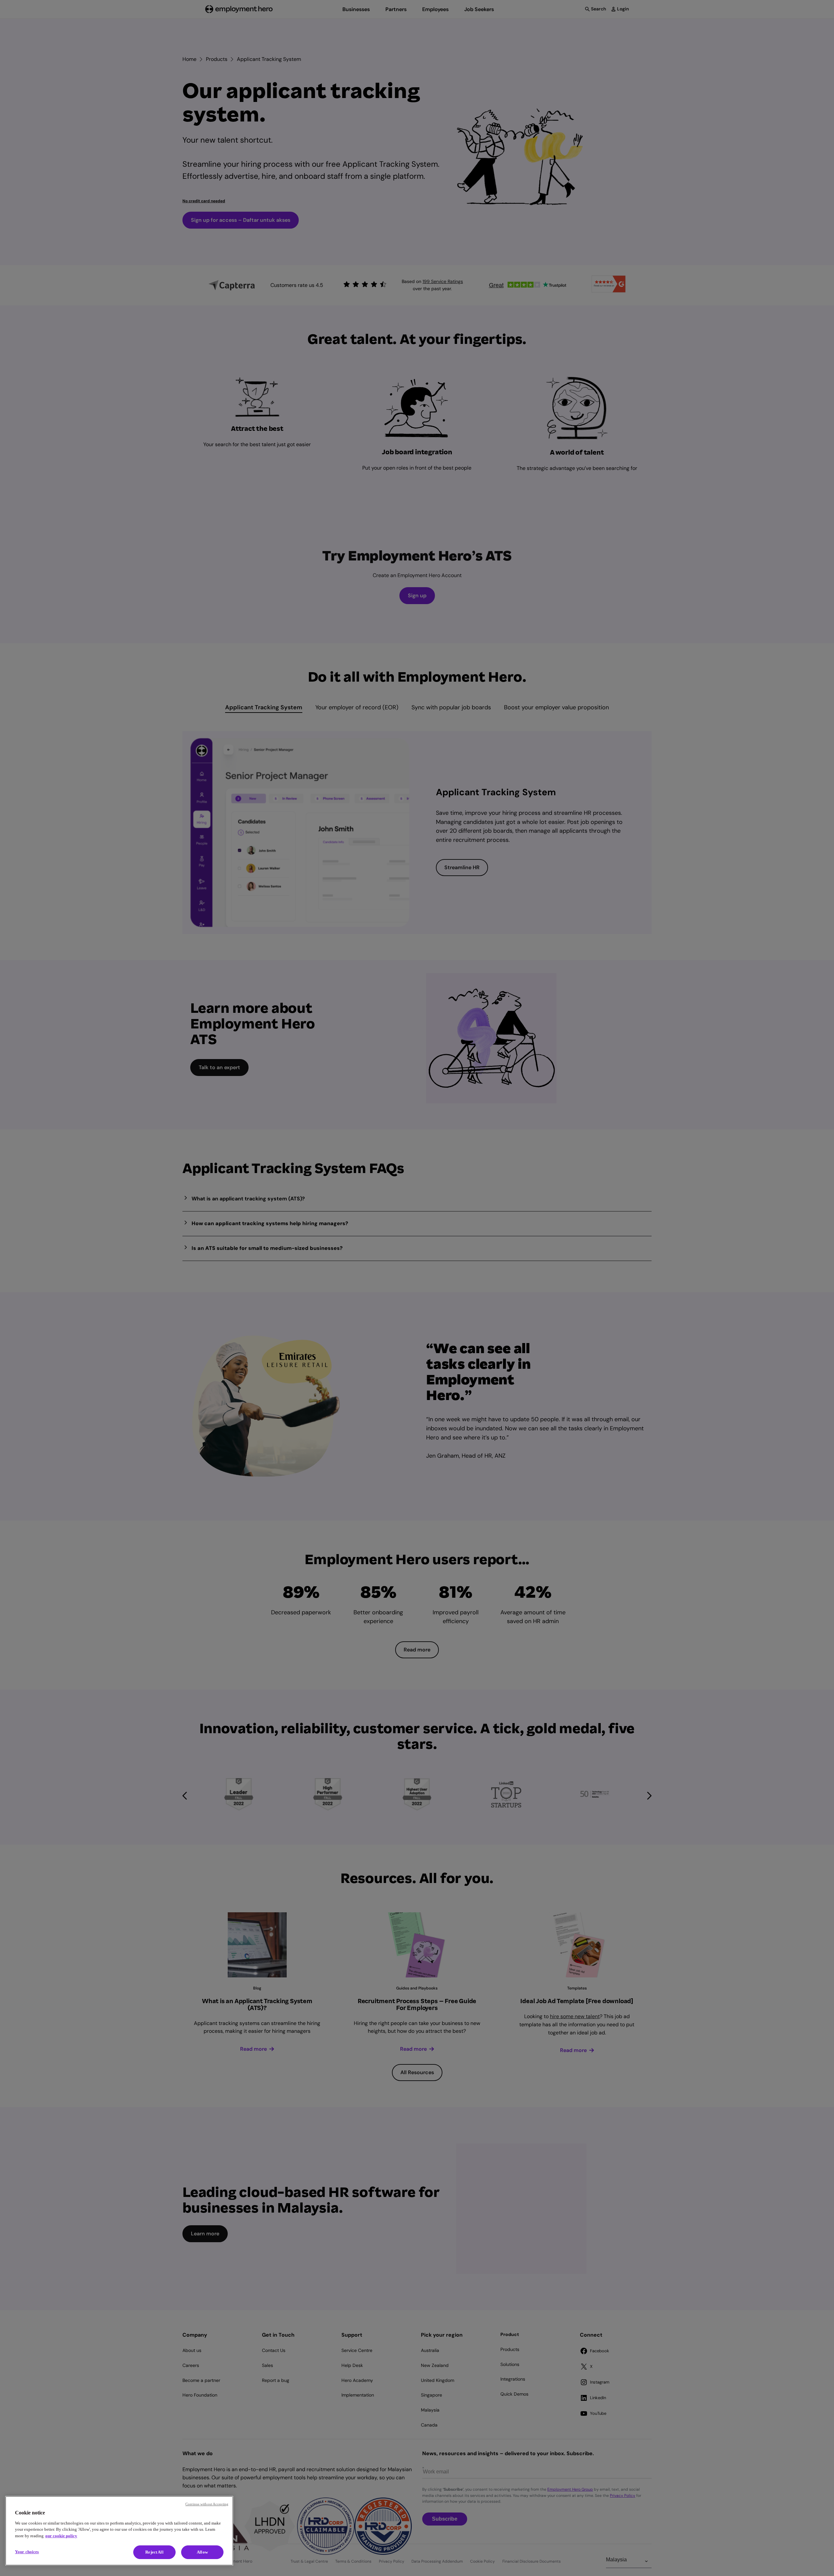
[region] (119, 2531)
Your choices (27, 2552)
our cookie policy (61, 2536)
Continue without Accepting (207, 2504)
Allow (202, 2552)
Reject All (154, 2552)
